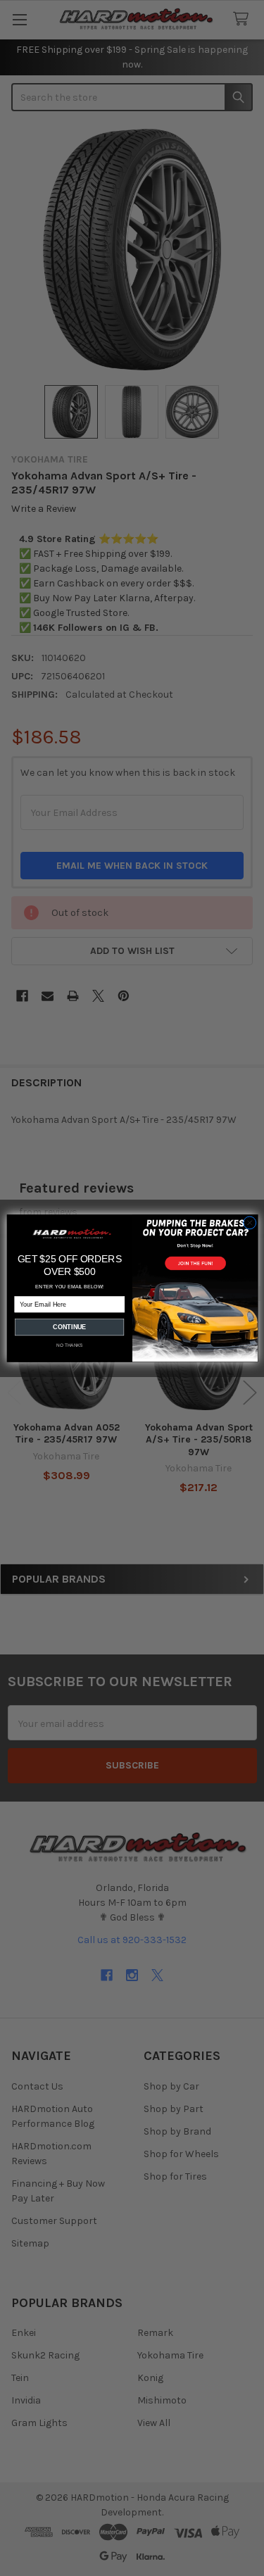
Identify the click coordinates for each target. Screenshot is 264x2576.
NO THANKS (69, 1345)
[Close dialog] (249, 1223)
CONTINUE (69, 1327)
